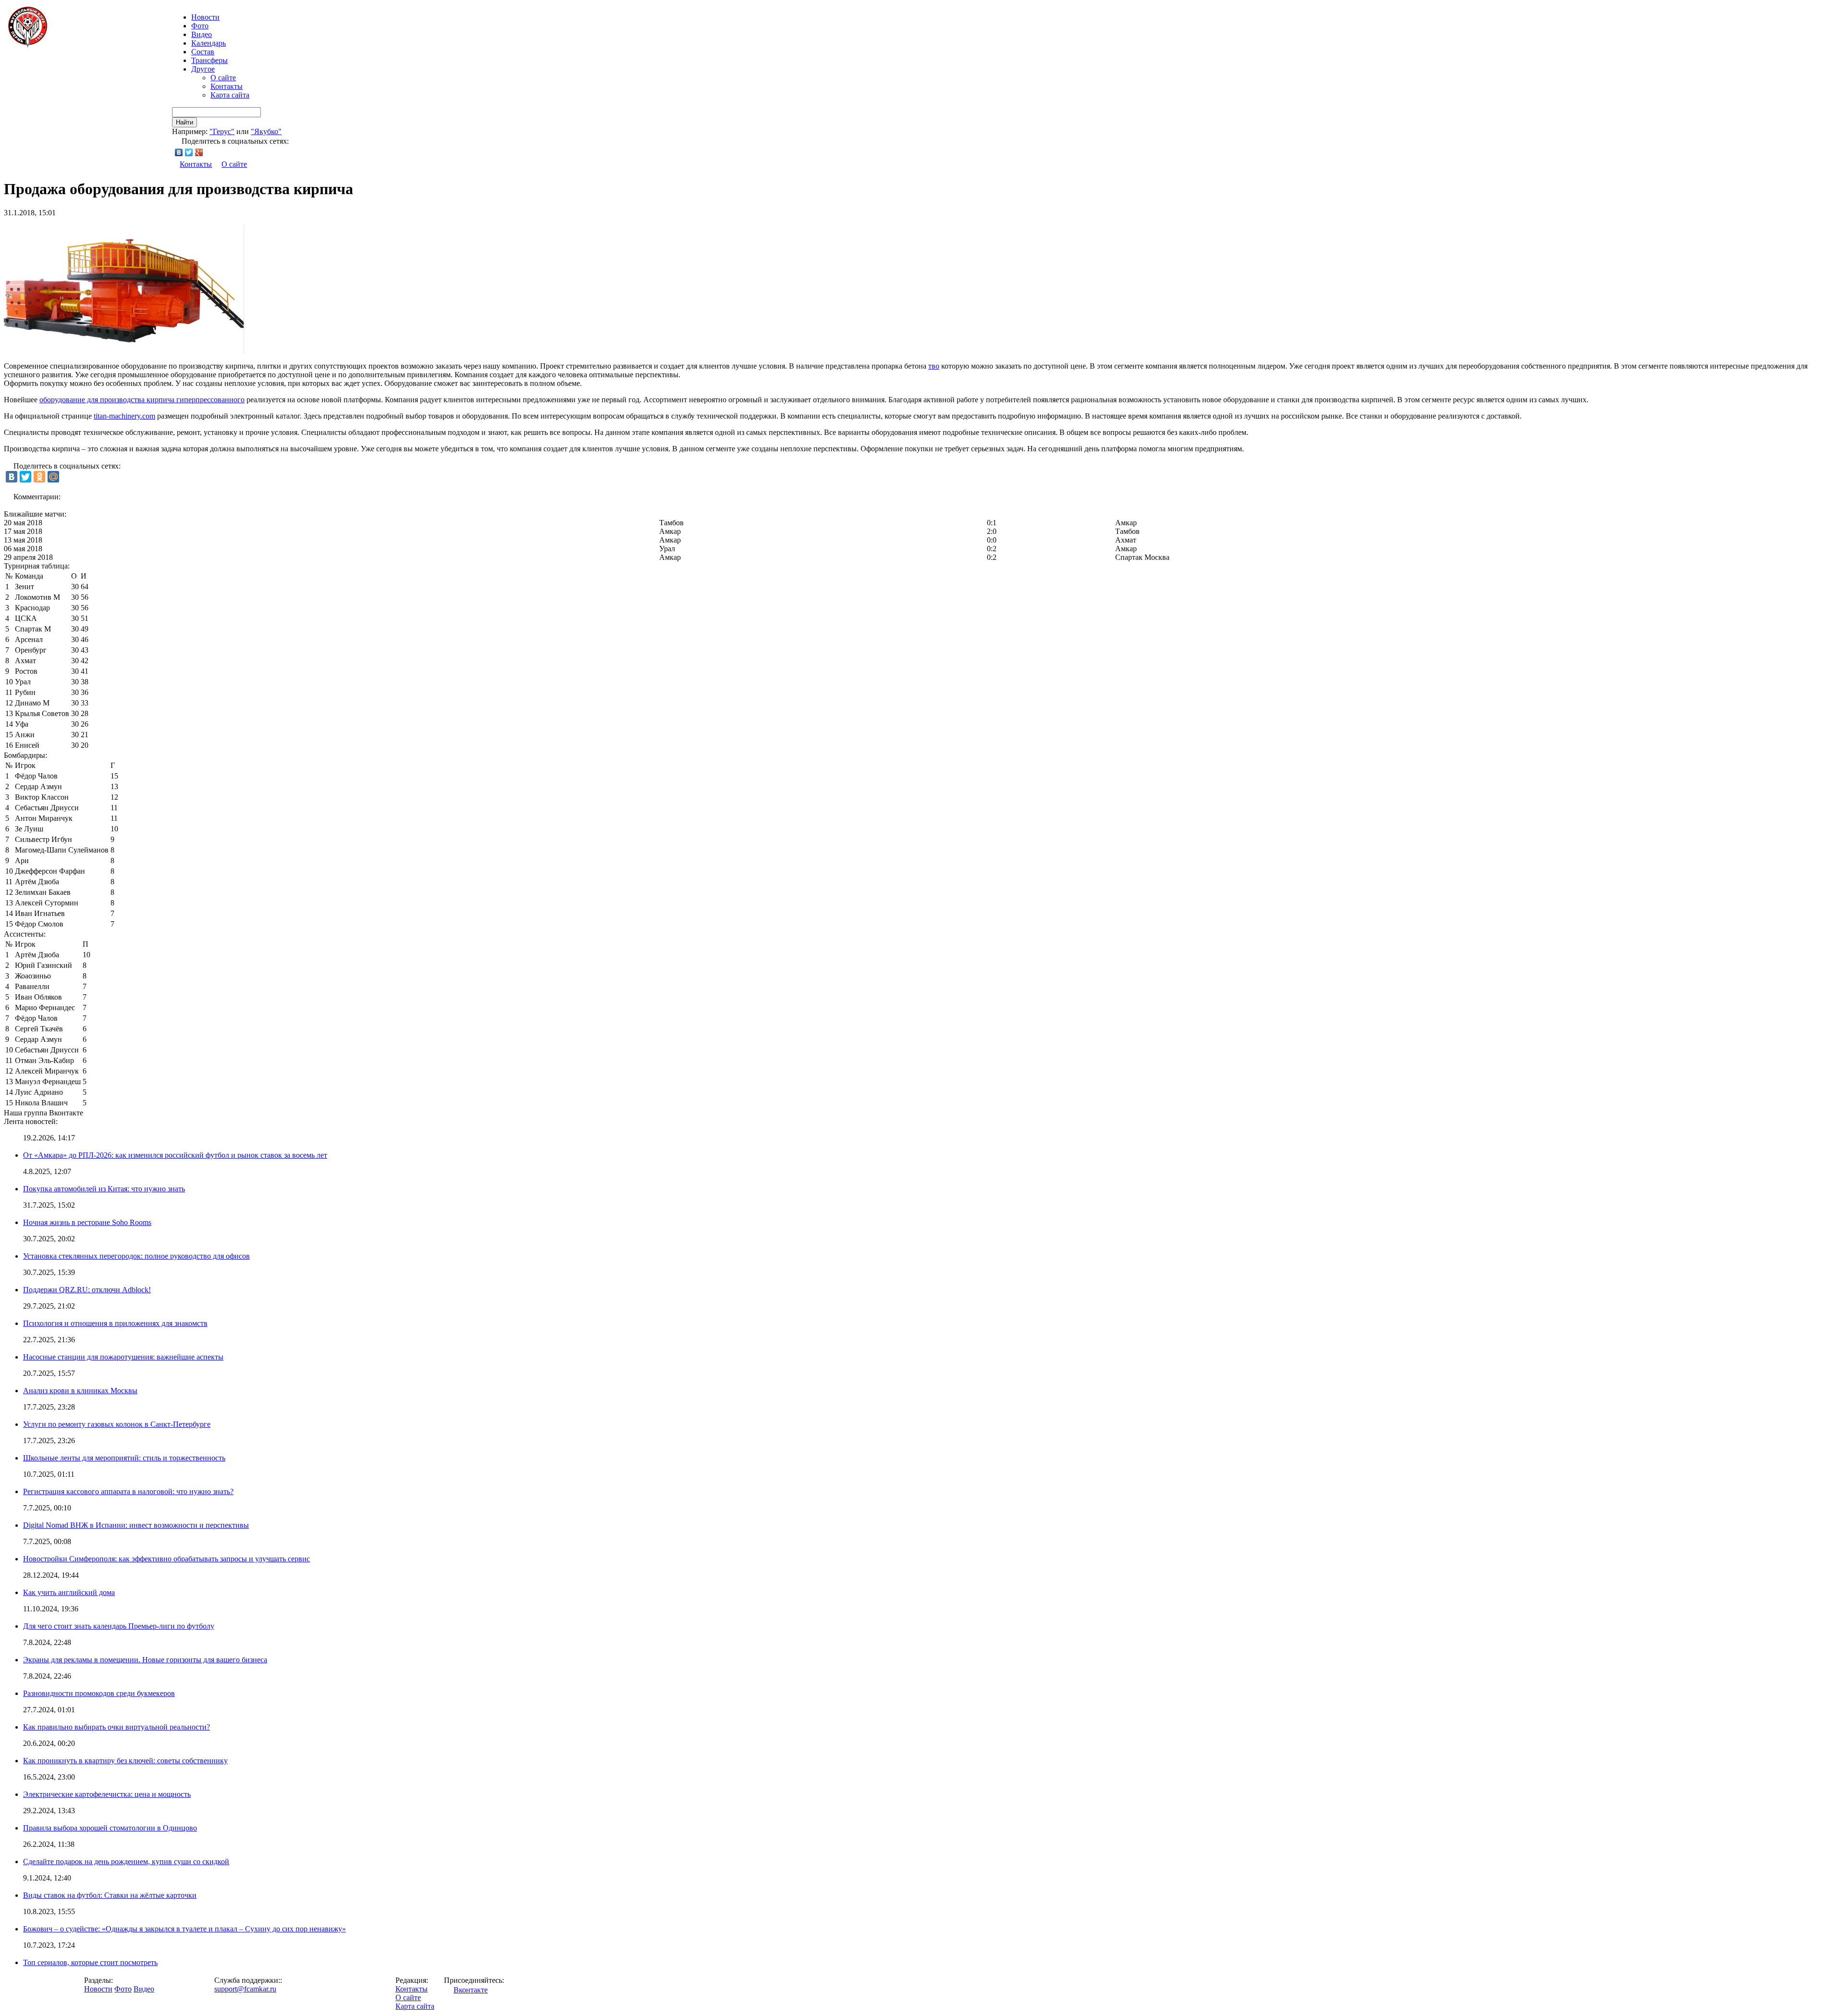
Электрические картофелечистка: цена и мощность (107, 1794)
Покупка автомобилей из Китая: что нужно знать (104, 1189)
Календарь (209, 43)
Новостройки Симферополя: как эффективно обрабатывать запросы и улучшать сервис (166, 1559)
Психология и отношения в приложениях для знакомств (115, 1323)
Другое (203, 69)
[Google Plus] (199, 152)
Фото (200, 26)
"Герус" (222, 131)
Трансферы (209, 60)
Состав (203, 52)
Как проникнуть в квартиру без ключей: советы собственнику (125, 1761)
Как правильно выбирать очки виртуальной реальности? (117, 1727)
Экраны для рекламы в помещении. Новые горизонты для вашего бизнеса (145, 1660)
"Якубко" (266, 131)
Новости (98, 1989)
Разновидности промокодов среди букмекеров (99, 1693)
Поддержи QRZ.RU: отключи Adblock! (87, 1290)
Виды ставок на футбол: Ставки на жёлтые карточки (110, 1895)
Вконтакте (471, 1990)
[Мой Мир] (53, 477)
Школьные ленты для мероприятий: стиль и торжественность (124, 1458)
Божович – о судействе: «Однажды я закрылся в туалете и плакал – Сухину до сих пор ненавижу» (184, 1929)
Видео (202, 34)
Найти (184, 122)
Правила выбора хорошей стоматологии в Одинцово (110, 1828)
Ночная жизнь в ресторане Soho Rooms (87, 1222)
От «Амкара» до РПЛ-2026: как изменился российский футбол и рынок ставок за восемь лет (175, 1155)
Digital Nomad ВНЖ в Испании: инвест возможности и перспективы (136, 1525)
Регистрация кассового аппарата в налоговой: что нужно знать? (128, 1491)
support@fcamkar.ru (245, 1989)
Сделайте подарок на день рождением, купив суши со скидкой (126, 1861)
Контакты (227, 86)
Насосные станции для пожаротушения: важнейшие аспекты (123, 1357)
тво (934, 366)
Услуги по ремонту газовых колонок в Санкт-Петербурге (117, 1424)
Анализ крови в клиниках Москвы (80, 1391)
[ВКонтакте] (179, 152)
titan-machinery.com (124, 416)
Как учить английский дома (69, 1592)
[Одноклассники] (39, 477)
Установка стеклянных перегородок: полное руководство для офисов (136, 1256)
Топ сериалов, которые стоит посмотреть (90, 1962)
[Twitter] (189, 152)
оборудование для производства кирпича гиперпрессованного (142, 400)
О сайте (223, 78)
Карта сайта (230, 95)
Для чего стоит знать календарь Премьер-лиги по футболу (119, 1626)
